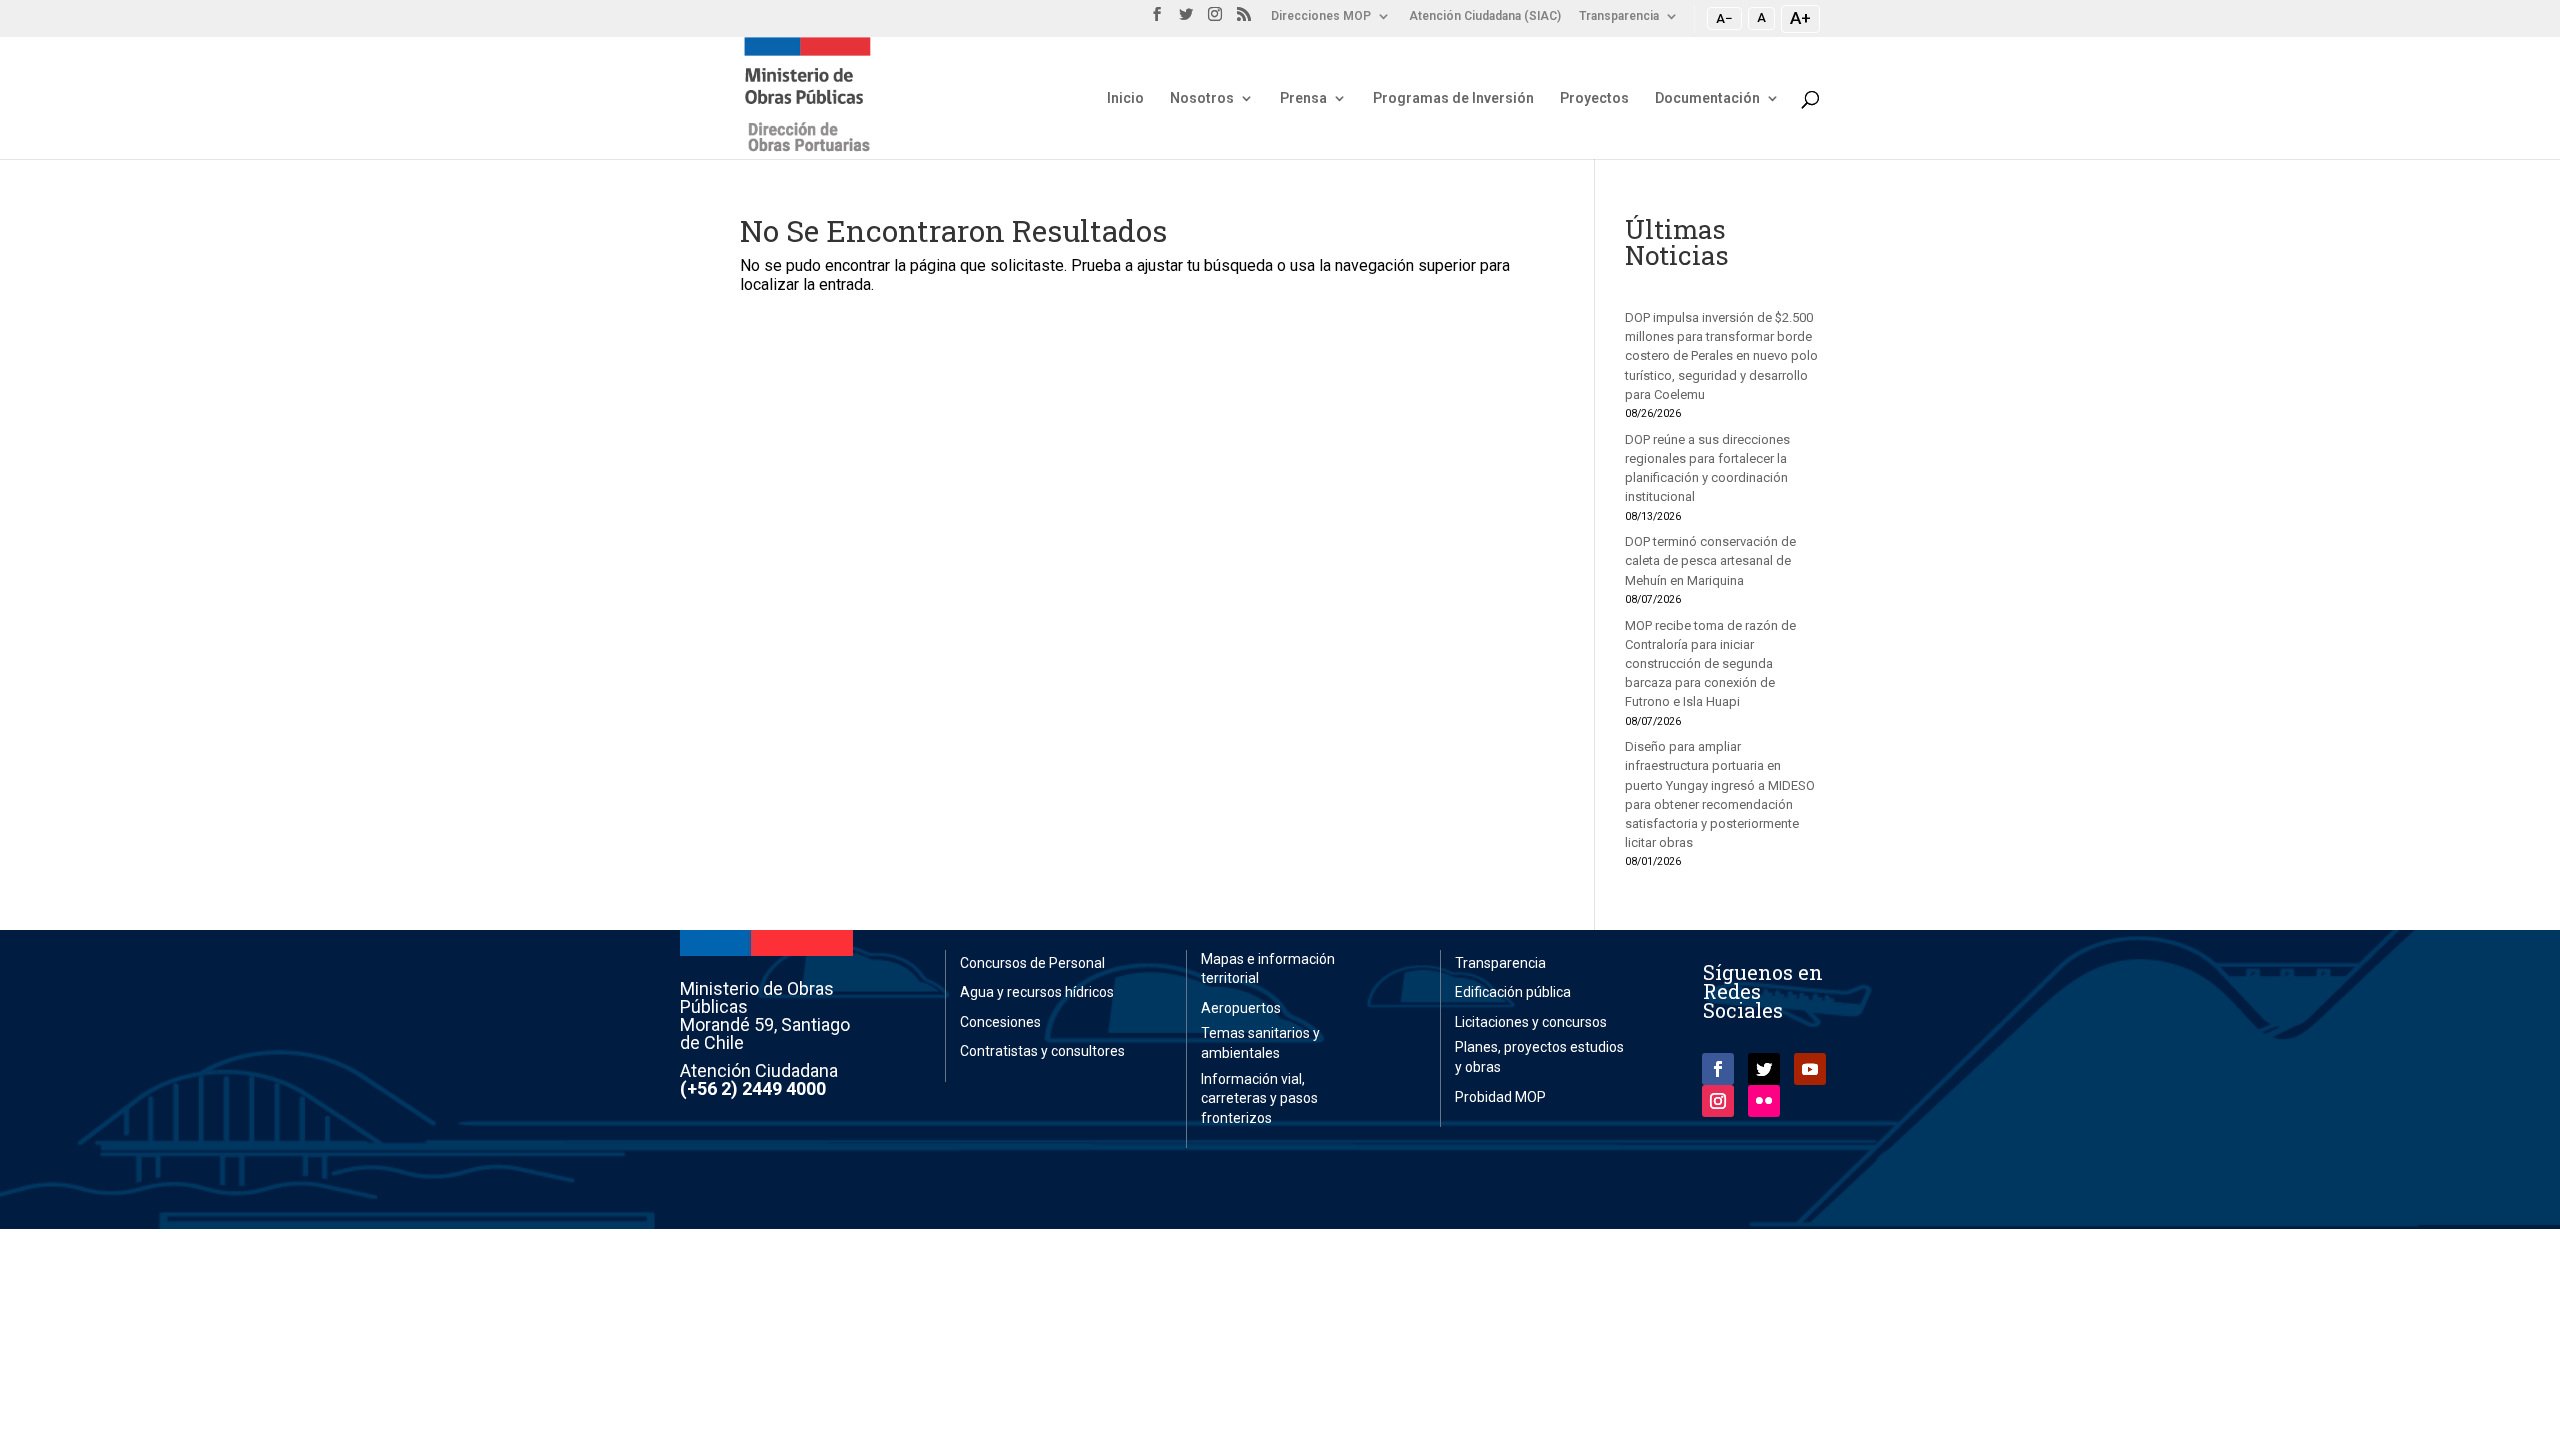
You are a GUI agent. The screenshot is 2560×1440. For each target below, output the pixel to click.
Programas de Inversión (1453, 98)
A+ (1800, 18)
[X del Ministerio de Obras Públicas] (1186, 20)
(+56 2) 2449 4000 (753, 1088)
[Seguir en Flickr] (1764, 1101)
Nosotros (1202, 98)
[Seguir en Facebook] (1718, 1069)
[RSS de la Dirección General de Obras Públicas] (1244, 20)
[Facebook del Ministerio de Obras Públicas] (1157, 20)
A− (1724, 18)
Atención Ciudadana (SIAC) (1485, 16)
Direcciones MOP (1321, 16)
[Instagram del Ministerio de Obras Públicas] (1215, 20)
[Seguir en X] (1764, 1069)
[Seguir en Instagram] (1718, 1101)
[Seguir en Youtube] (1810, 1069)
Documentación (1707, 98)
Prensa (1303, 98)
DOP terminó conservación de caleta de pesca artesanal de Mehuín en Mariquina (1710, 560)
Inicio (1125, 98)
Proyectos (1594, 98)
